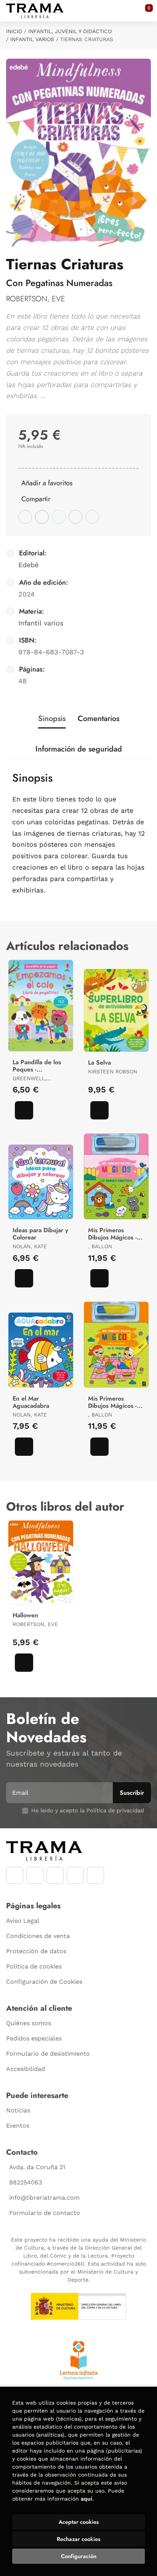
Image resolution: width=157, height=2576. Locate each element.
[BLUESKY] (95, 1875)
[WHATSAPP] (75, 1875)
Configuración (79, 2556)
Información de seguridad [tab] (79, 749)
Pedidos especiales (34, 2038)
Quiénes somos (29, 2023)
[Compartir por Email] (75, 517)
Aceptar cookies (79, 2522)
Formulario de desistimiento (48, 2054)
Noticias (18, 2110)
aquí (87, 2499)
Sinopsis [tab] (52, 719)
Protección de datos (36, 1951)
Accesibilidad (26, 2069)
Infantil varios (32, 39)
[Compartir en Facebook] (25, 517)
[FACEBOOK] (15, 1875)
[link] (24, 1110)
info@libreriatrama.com (44, 2198)
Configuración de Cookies (44, 1982)
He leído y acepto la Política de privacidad (88, 1810)
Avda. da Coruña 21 (37, 2167)
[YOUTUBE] (55, 1875)
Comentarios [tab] (99, 719)
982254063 (26, 2182)
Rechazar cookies (78, 2539)
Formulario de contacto (45, 2213)
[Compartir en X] (42, 517)
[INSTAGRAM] (35, 1875)
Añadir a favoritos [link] (47, 483)
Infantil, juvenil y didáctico (70, 31)
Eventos (18, 2126)
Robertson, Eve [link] (36, 299)
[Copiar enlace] (92, 517)
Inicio (14, 31)
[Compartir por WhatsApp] (59, 517)
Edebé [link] (28, 565)
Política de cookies (34, 1966)
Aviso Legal (23, 1921)
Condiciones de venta (38, 1936)
